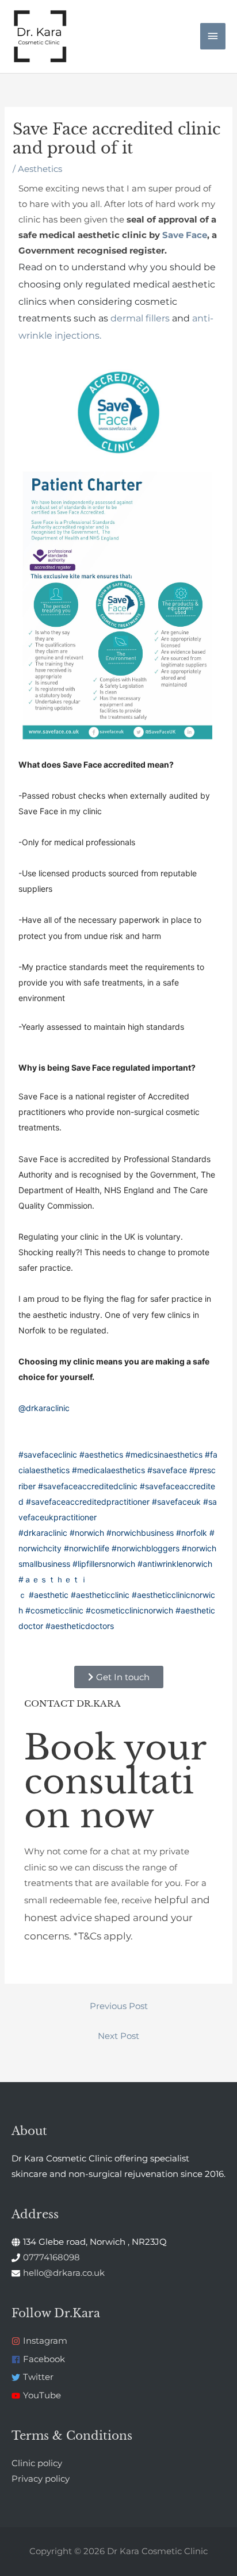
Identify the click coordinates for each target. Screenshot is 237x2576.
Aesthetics (40, 169)
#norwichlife (87, 1548)
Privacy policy (41, 2479)
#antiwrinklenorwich (175, 1564)
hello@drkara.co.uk (64, 2273)
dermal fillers (140, 318)
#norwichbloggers (146, 1548)
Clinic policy (37, 2463)
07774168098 (51, 2257)
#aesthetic (49, 1595)
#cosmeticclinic (54, 1610)
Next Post (118, 2036)
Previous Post (119, 2006)
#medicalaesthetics (108, 1470)
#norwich (87, 1533)
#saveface (167, 1470)
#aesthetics (101, 1454)
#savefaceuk (176, 1502)
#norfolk (192, 1533)
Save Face (185, 235)
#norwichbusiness (140, 1533)
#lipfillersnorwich (104, 1564)
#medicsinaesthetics (164, 1454)
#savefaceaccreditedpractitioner (88, 1502)
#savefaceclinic (48, 1454)
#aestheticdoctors (80, 1626)
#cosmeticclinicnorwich (129, 1610)
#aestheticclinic (100, 1595)
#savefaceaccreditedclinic (88, 1486)
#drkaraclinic (43, 1533)
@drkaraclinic (44, 1408)
